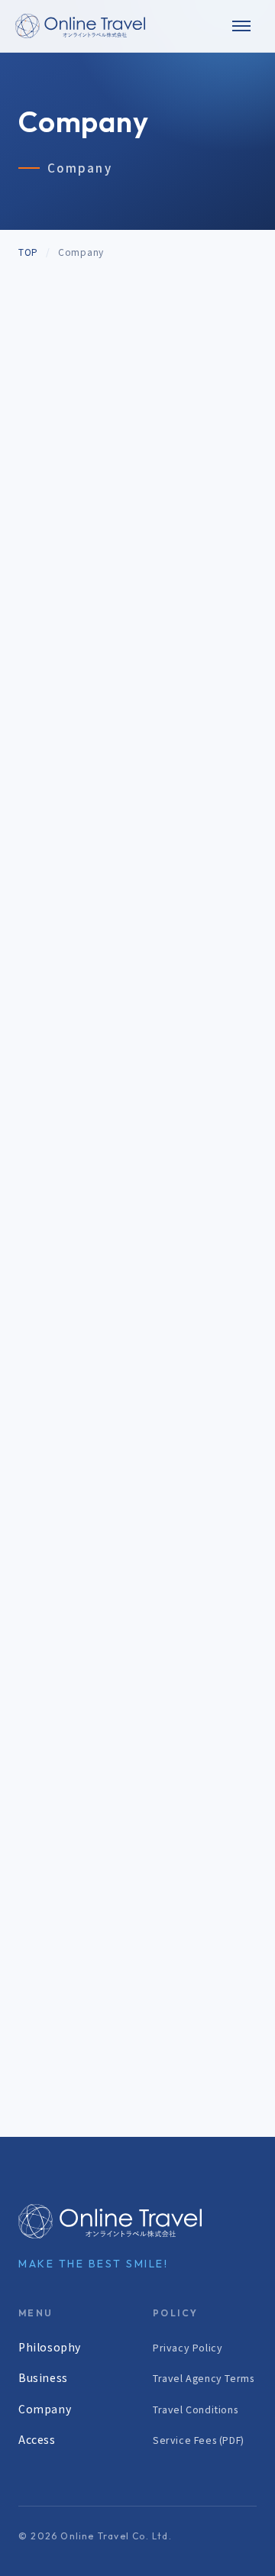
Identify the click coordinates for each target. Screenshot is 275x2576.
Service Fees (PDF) (199, 2440)
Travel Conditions (195, 2409)
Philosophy (50, 2347)
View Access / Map (74, 830)
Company (45, 2409)
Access (37, 2439)
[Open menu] (241, 26)
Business (43, 2377)
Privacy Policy (188, 2347)
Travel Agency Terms (203, 2378)
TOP (28, 252)
